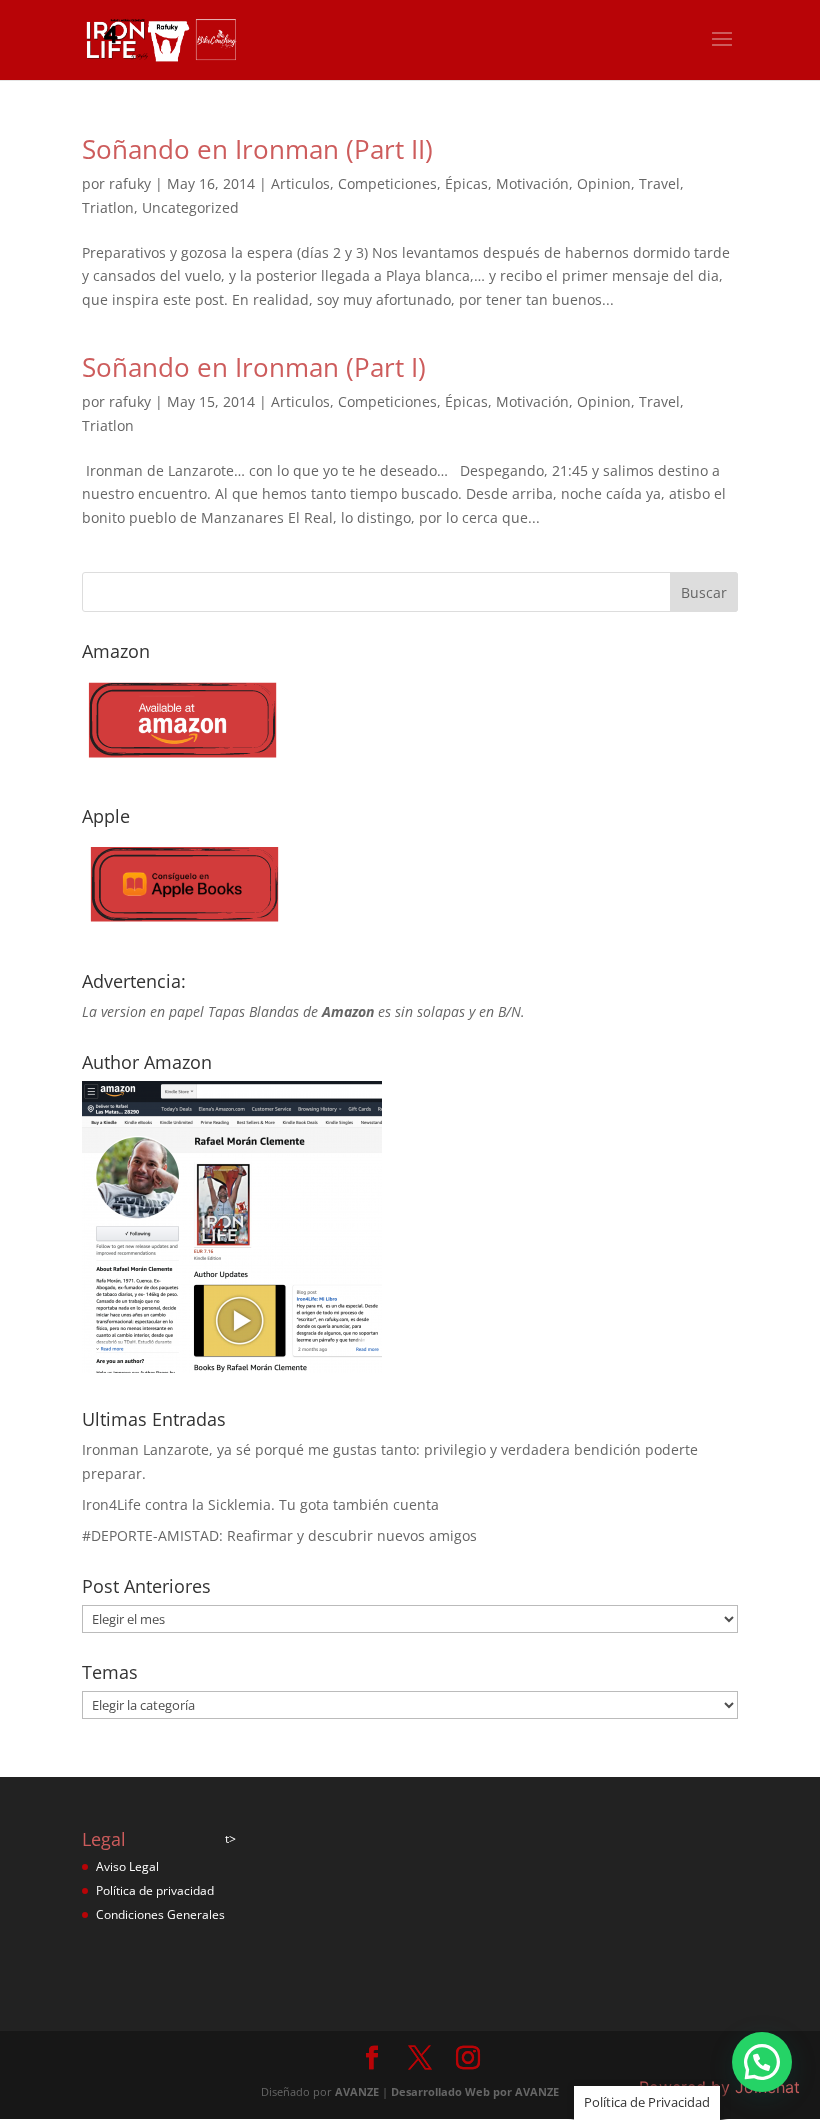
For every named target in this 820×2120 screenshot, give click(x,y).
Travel (659, 183)
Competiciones (387, 183)
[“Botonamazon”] (182, 764)
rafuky (130, 183)
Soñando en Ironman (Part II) (257, 149)
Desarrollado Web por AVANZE (475, 2091)
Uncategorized (190, 207)
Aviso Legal (127, 1866)
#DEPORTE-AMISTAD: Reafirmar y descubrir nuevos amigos (279, 1535)
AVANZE (357, 2091)
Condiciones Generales (160, 1914)
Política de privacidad (155, 1890)
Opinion (604, 183)
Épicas (466, 183)
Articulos (300, 183)
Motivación (532, 183)
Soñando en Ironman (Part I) (254, 367)
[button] (762, 2062)
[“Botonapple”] (182, 929)
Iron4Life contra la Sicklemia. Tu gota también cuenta (260, 1504)
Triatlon (108, 207)
